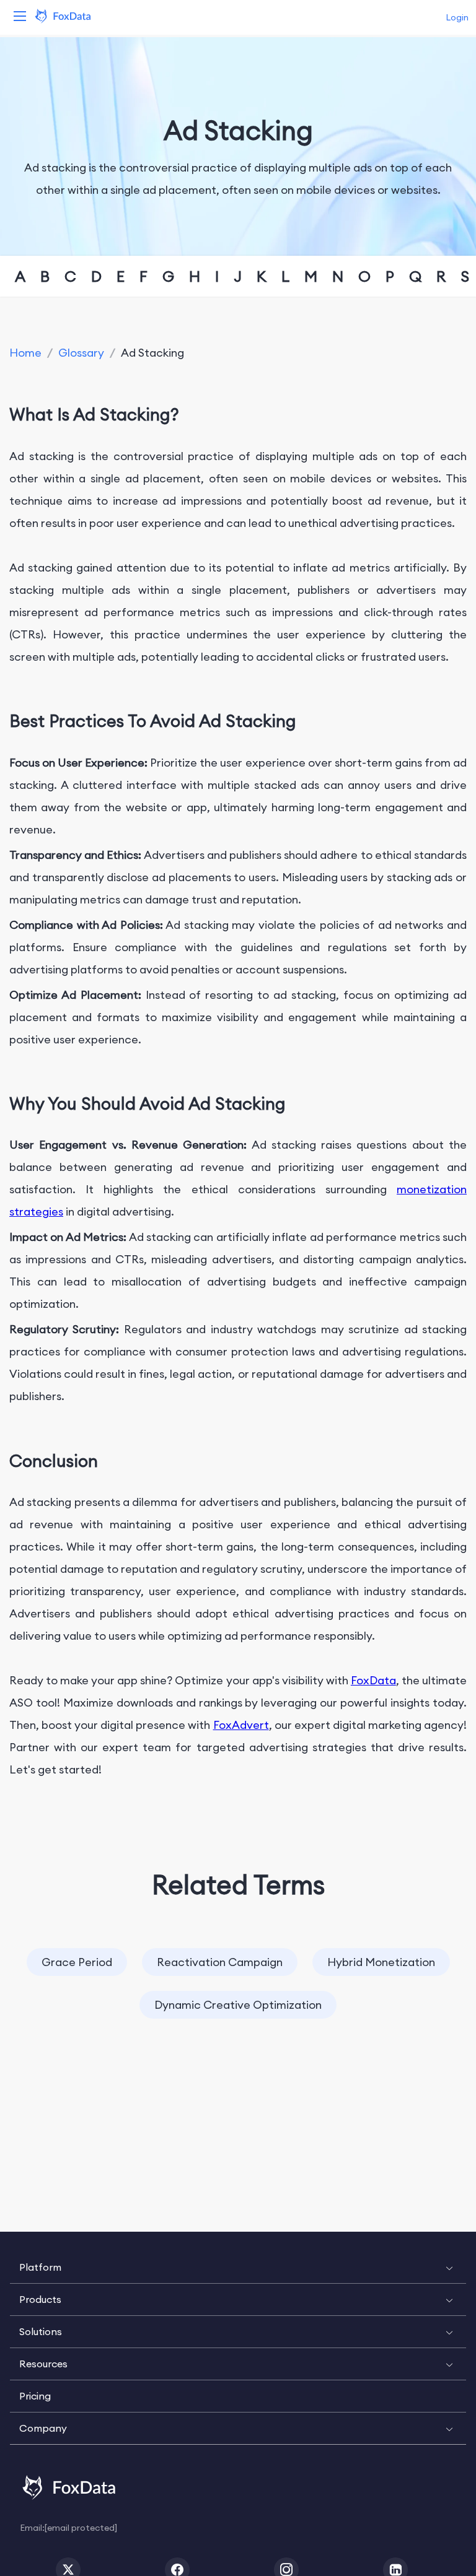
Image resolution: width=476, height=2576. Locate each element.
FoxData (373, 1680)
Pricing (35, 2396)
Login (457, 17)
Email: (68, 2527)
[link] (25, 353)
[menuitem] (238, 2268)
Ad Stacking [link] (152, 353)
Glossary (81, 353)
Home (25, 353)
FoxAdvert (241, 1725)
